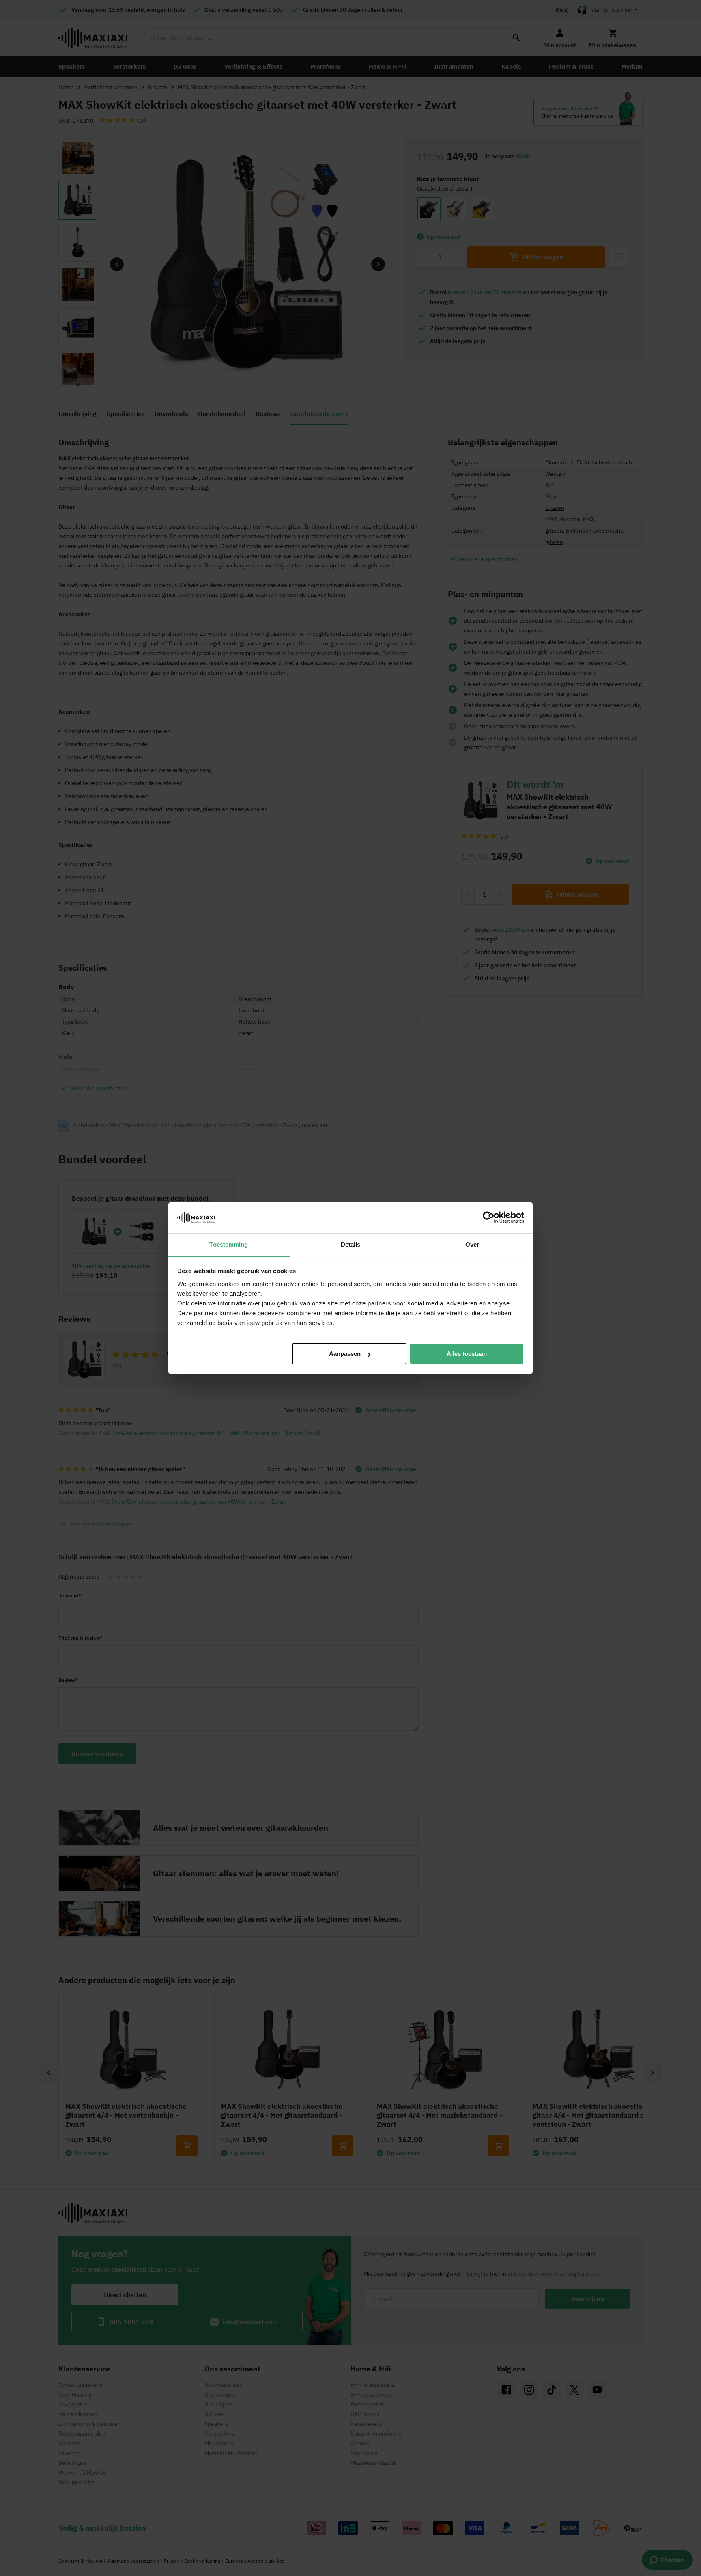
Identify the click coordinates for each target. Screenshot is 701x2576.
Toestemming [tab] (229, 1244)
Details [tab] (351, 1244)
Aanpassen (345, 1354)
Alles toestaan (467, 1354)
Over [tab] (472, 1244)
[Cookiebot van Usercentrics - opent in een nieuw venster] (489, 1217)
